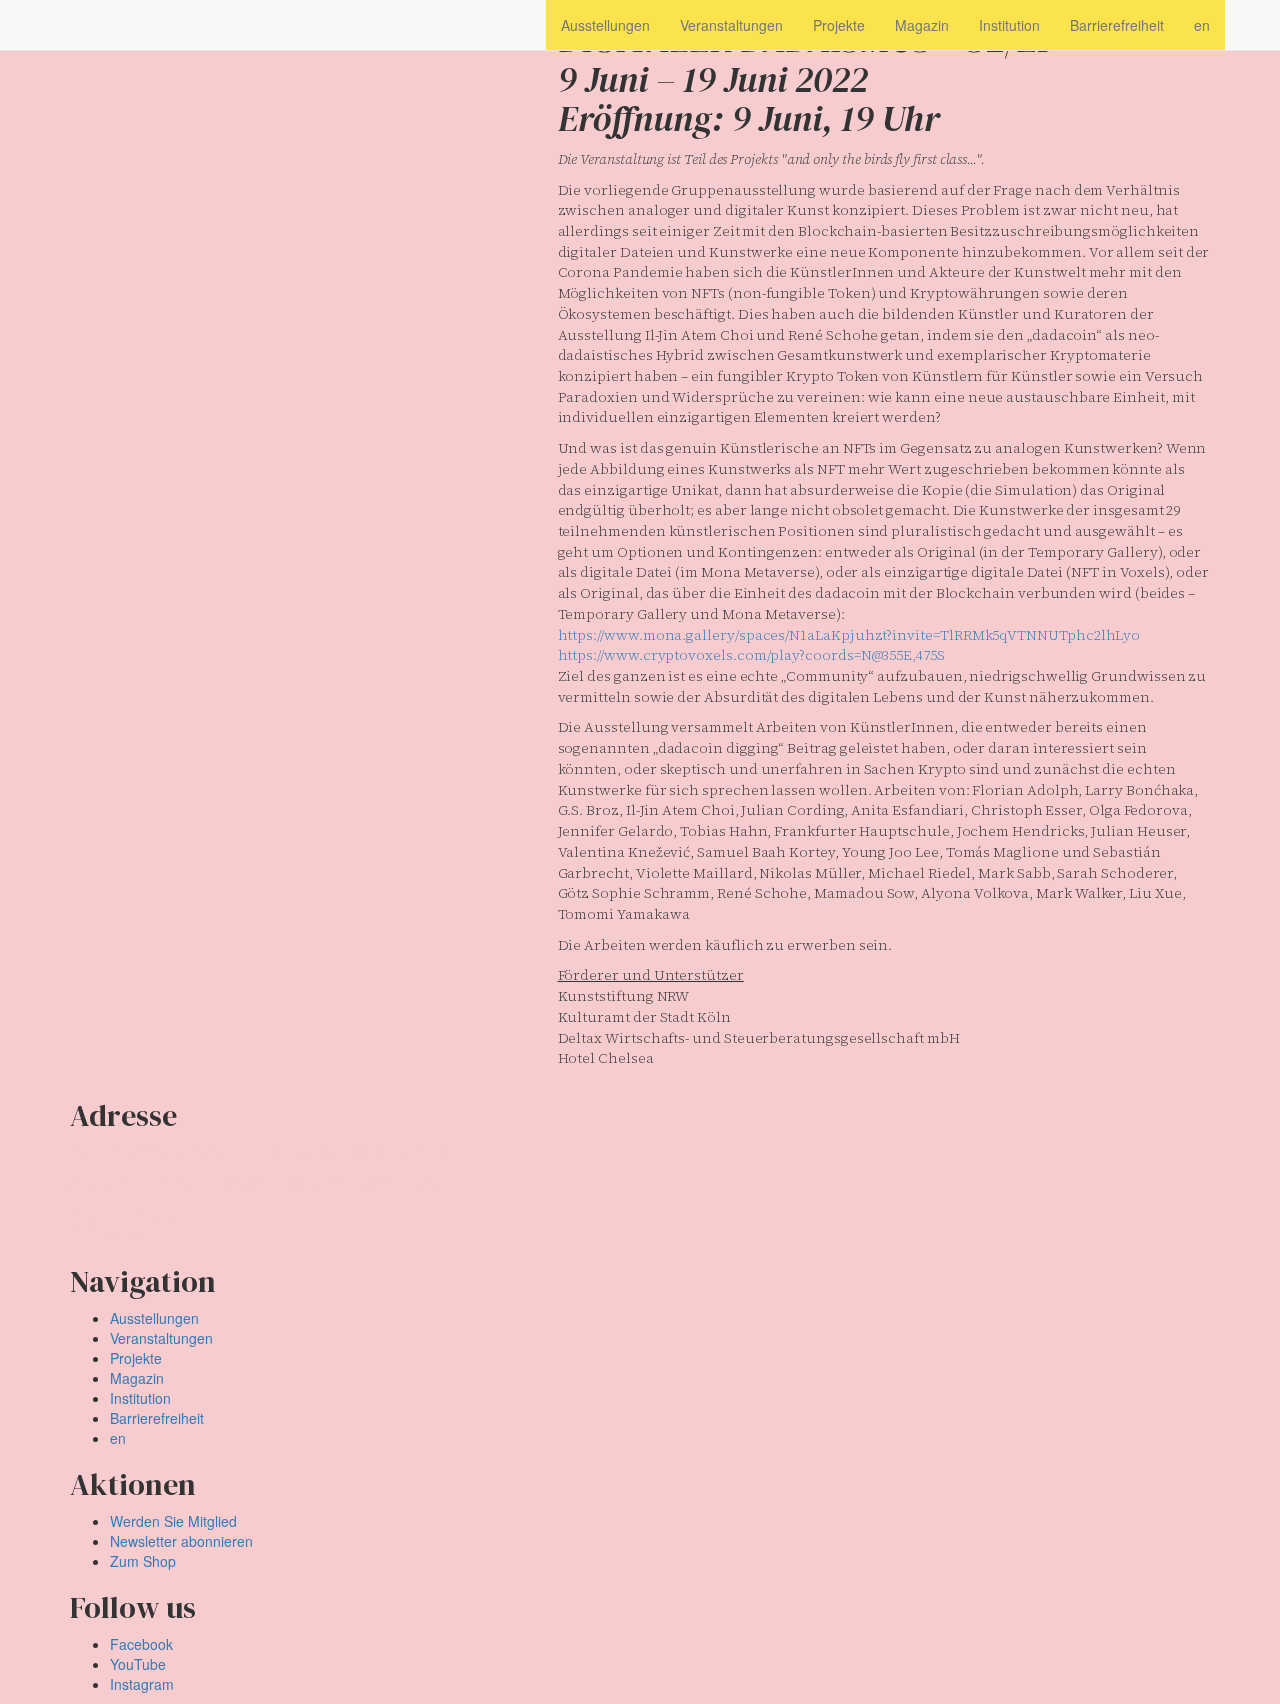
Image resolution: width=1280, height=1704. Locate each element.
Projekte (136, 1358)
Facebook (141, 1644)
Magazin (137, 1378)
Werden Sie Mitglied (173, 1521)
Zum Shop (143, 1561)
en (118, 1438)
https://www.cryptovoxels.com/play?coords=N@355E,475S (751, 655)
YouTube (138, 1664)
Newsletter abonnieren (181, 1541)
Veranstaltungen (161, 1338)
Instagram (142, 1684)
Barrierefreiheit (157, 1418)
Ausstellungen (154, 1318)
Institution (140, 1398)
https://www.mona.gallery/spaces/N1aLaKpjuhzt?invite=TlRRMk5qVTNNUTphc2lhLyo (849, 635)
